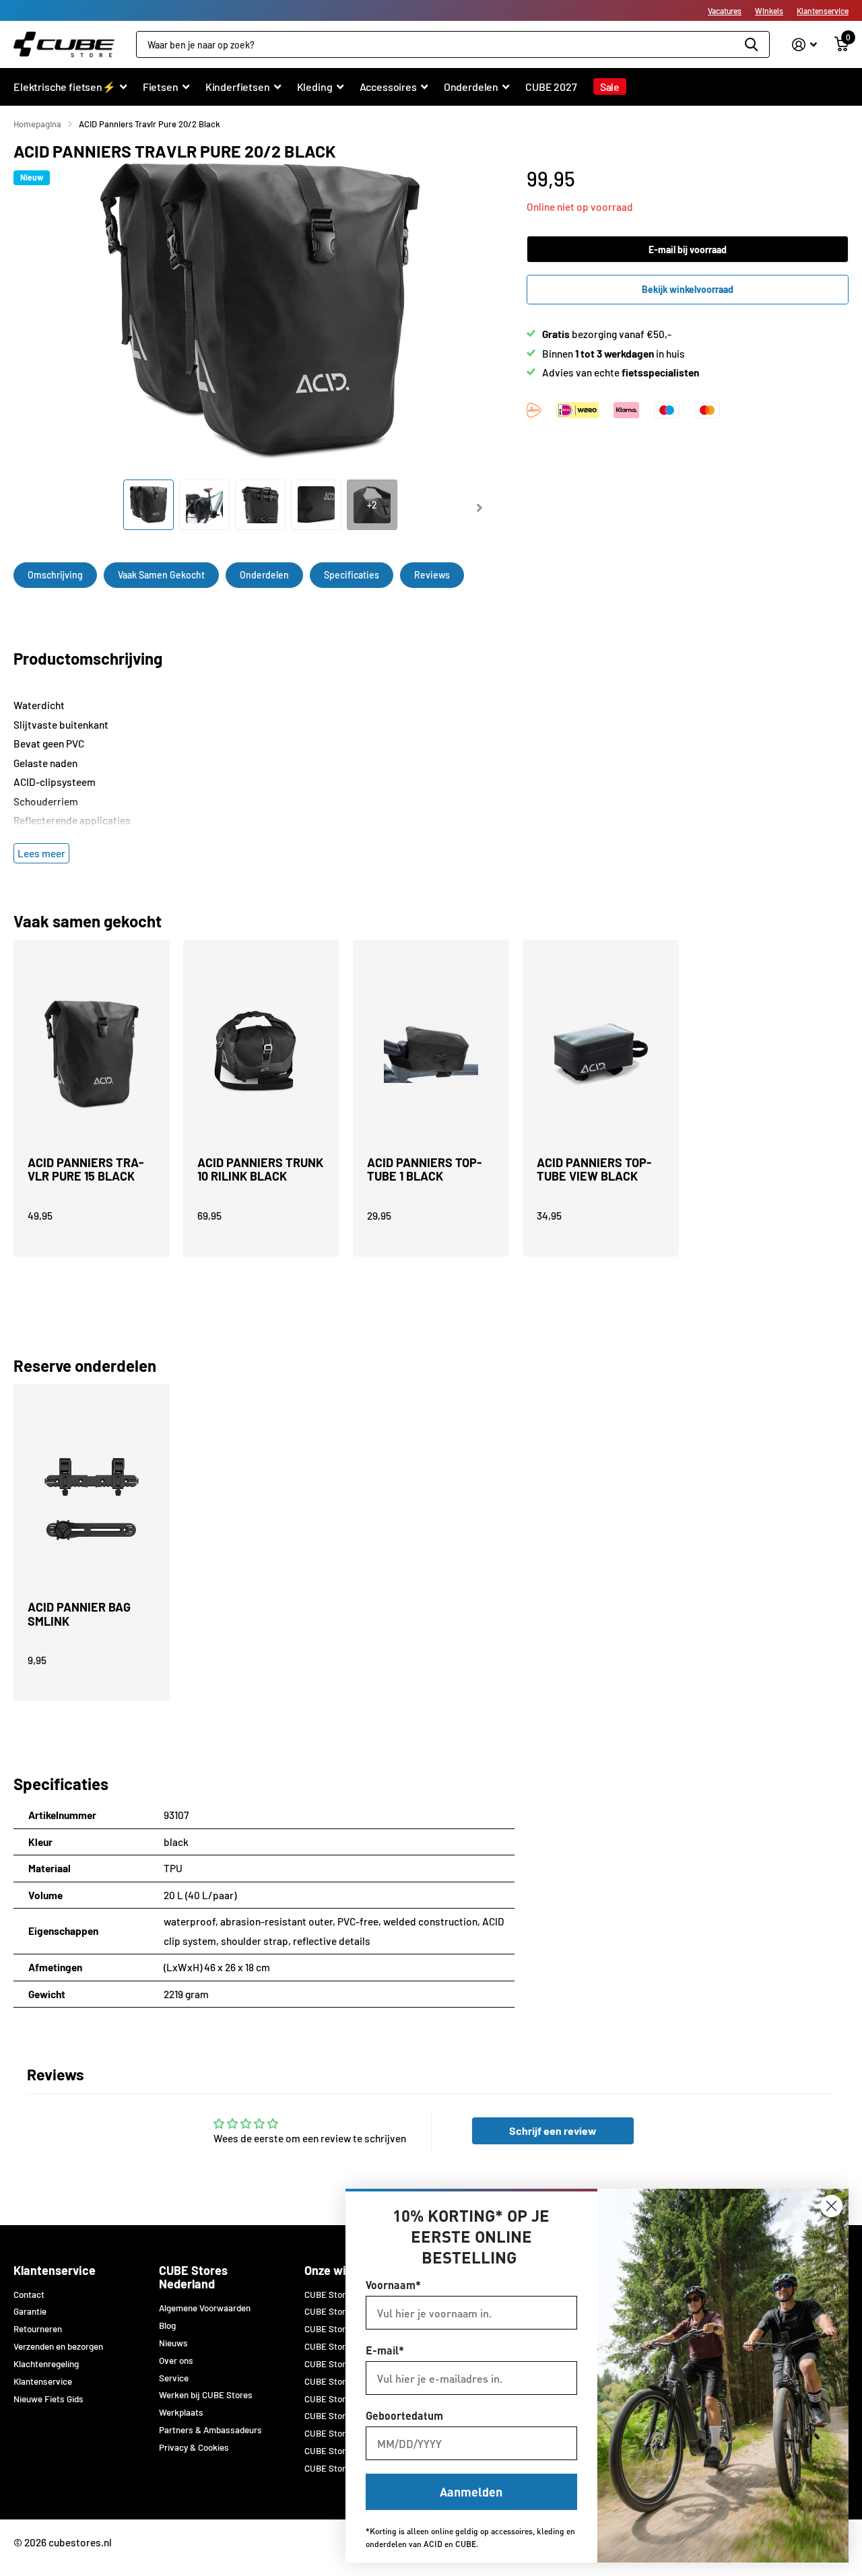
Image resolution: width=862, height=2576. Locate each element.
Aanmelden (471, 2491)
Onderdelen (471, 87)
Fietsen (161, 87)
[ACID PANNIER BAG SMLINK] (92, 1499)
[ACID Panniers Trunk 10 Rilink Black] (261, 1055)
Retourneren (38, 2329)
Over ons (176, 2360)
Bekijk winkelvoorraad (688, 289)
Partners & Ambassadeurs (210, 2430)
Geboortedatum (404, 2415)
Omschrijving (55, 575)
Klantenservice (823, 11)
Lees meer (41, 853)
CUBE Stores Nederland (193, 2277)
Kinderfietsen (238, 87)
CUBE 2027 (551, 87)
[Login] (804, 45)
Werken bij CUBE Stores (206, 2395)
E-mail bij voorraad (688, 250)
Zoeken (751, 44)
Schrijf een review (553, 2131)
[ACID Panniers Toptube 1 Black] (431, 1055)
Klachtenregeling (46, 2364)
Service (174, 2378)
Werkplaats (181, 2412)
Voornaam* (393, 2285)
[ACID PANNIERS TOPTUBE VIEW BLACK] (601, 1055)
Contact (29, 2294)
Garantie (30, 2311)
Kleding (315, 87)
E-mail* (385, 2350)
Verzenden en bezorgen (58, 2346)
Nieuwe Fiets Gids (48, 2399)
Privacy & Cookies (194, 2447)
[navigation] (148, 505)
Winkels (769, 11)
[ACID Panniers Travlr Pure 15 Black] (92, 1055)
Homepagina (37, 124)
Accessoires (388, 87)
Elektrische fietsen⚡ (65, 87)
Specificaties (352, 575)
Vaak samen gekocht (161, 575)
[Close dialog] (831, 2206)
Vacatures (725, 11)
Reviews (432, 575)
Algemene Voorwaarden (205, 2308)
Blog (167, 2325)
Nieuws (173, 2343)
